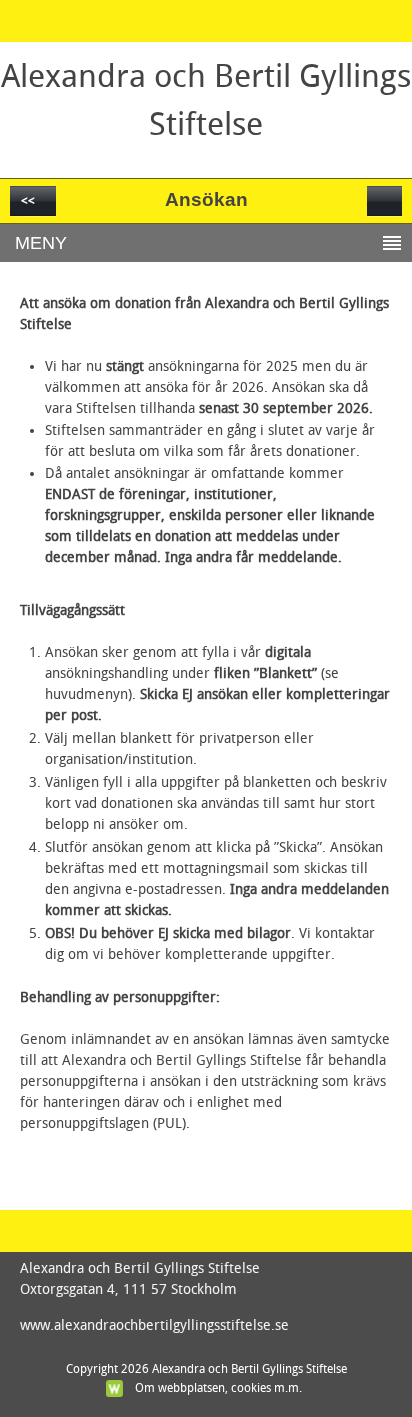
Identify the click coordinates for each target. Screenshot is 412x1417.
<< (28, 201)
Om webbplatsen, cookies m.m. (218, 1388)
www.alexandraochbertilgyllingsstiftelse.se (154, 1325)
